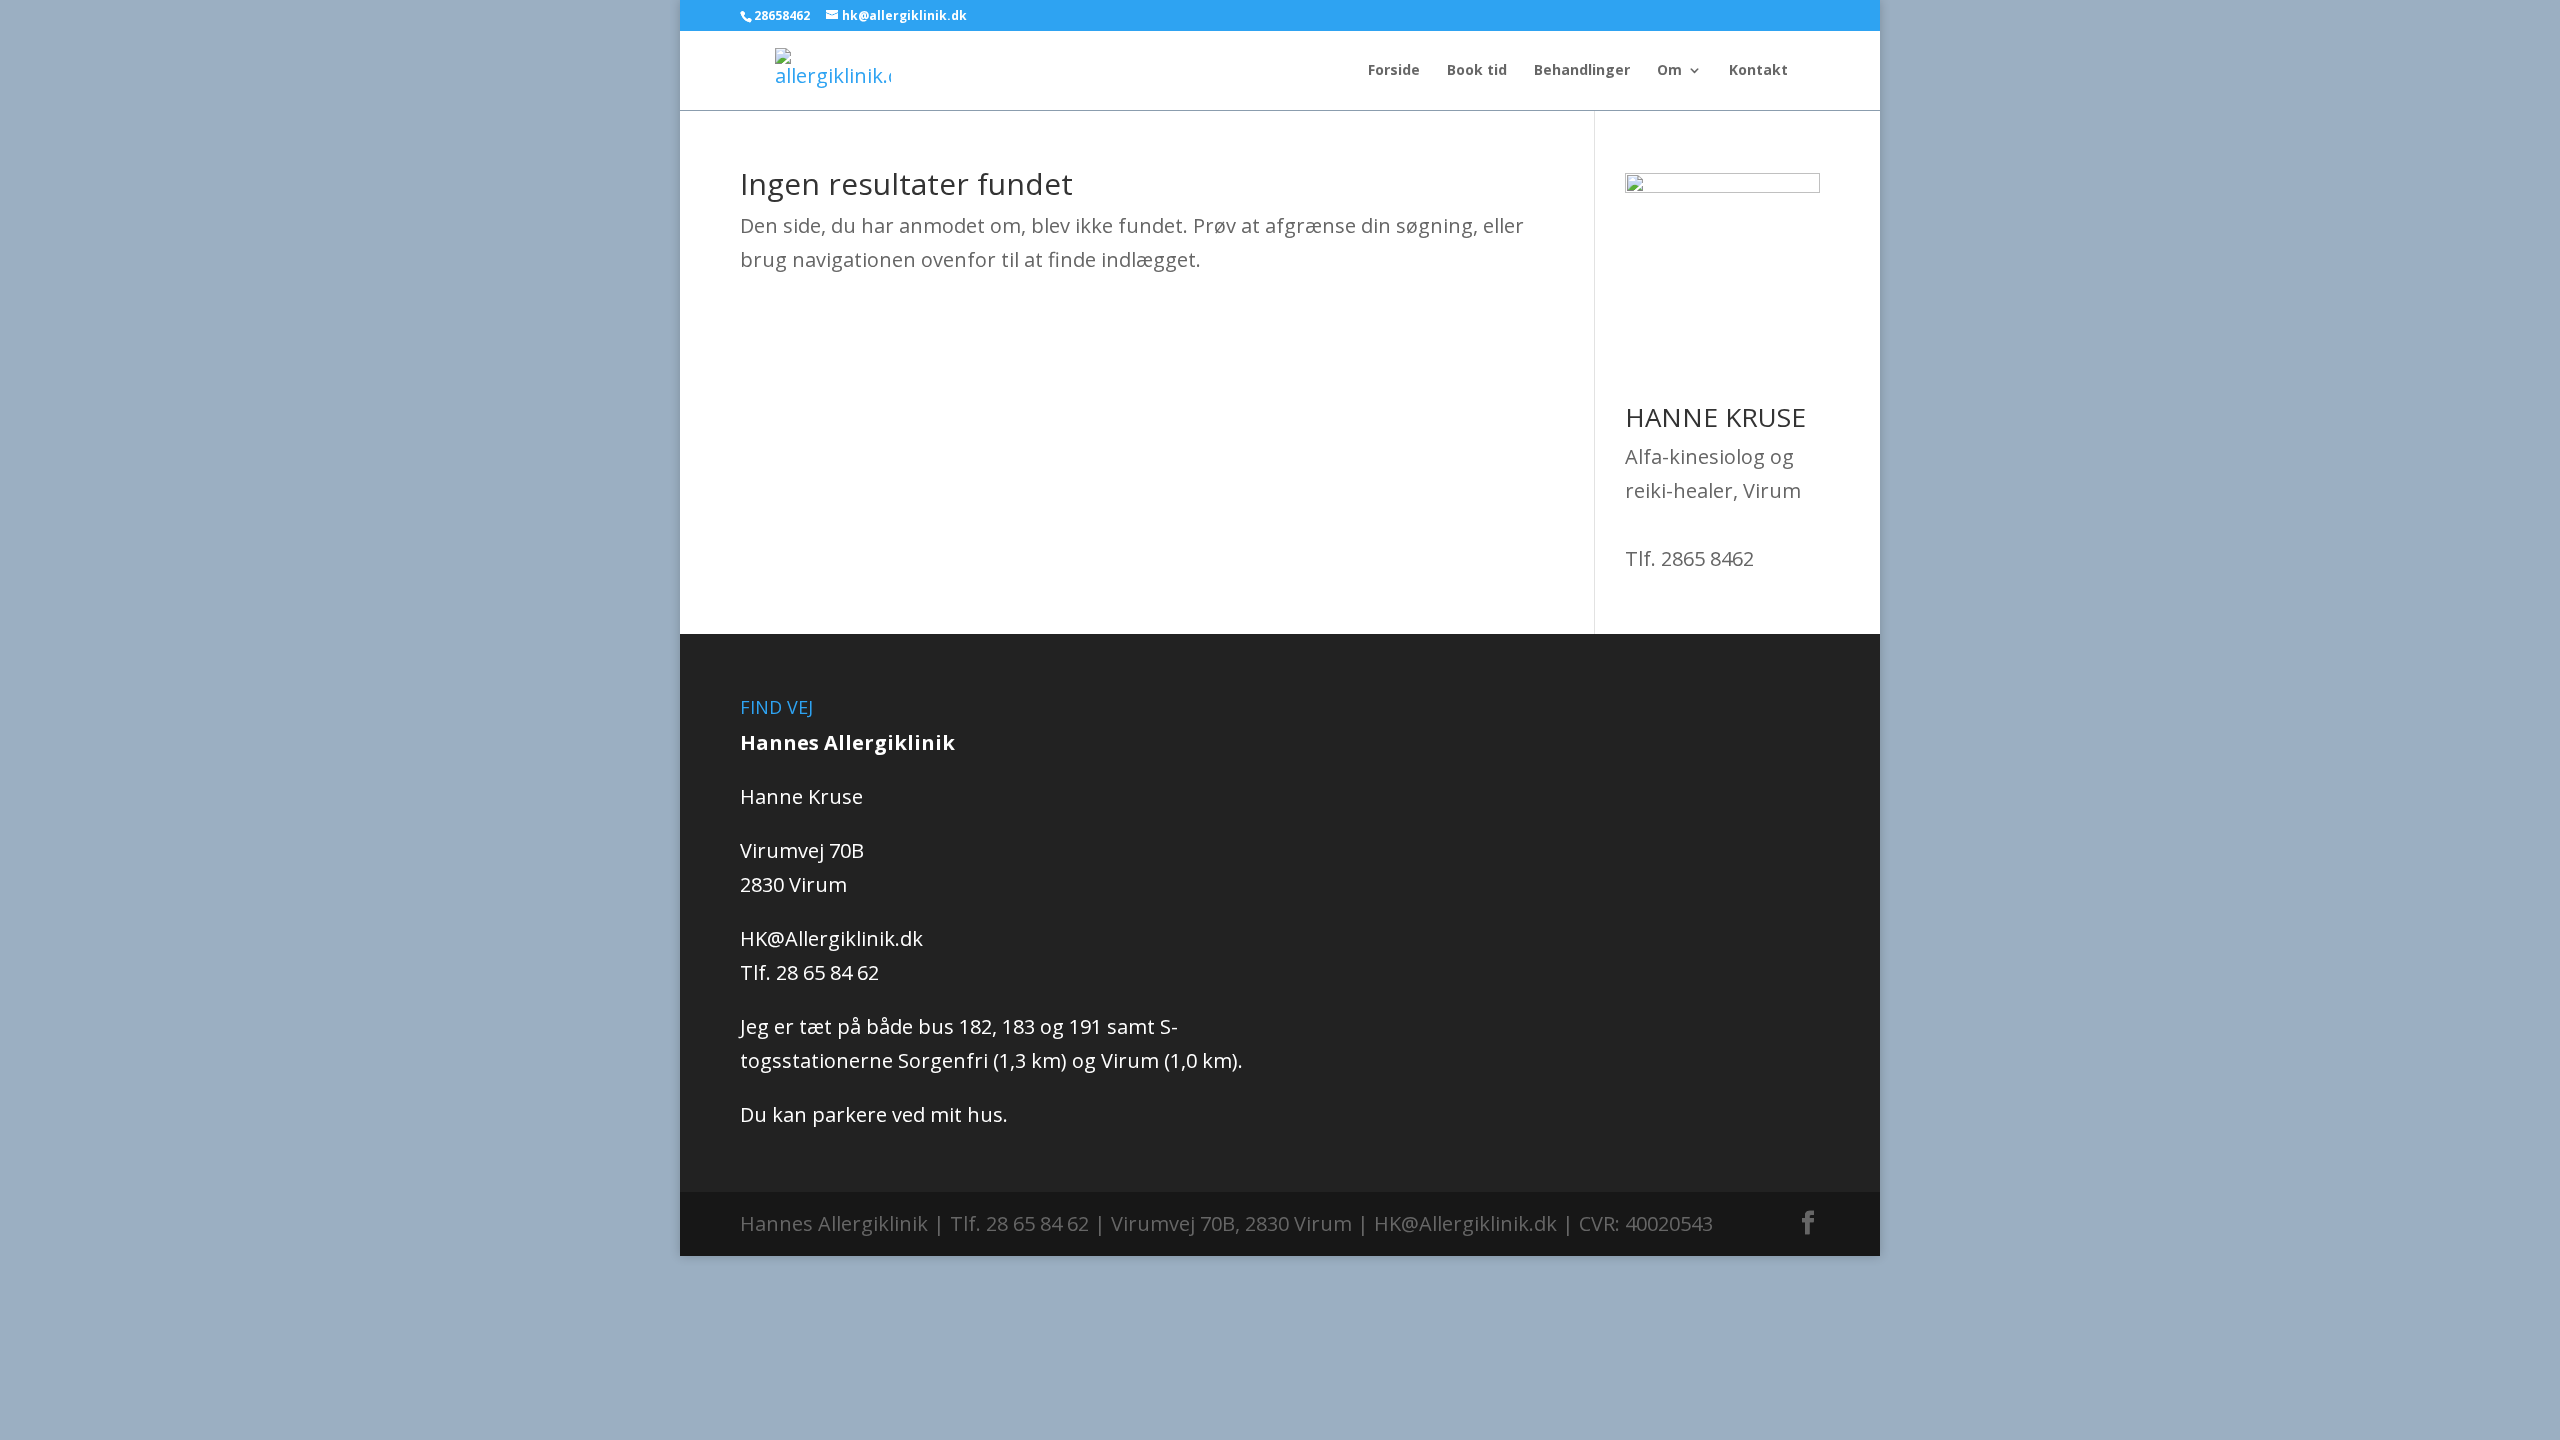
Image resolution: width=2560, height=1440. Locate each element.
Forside (1394, 71)
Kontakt (1758, 71)
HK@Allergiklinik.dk (831, 938)
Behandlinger (1582, 71)
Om (1669, 71)
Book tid (1477, 71)
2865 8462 (1707, 558)
